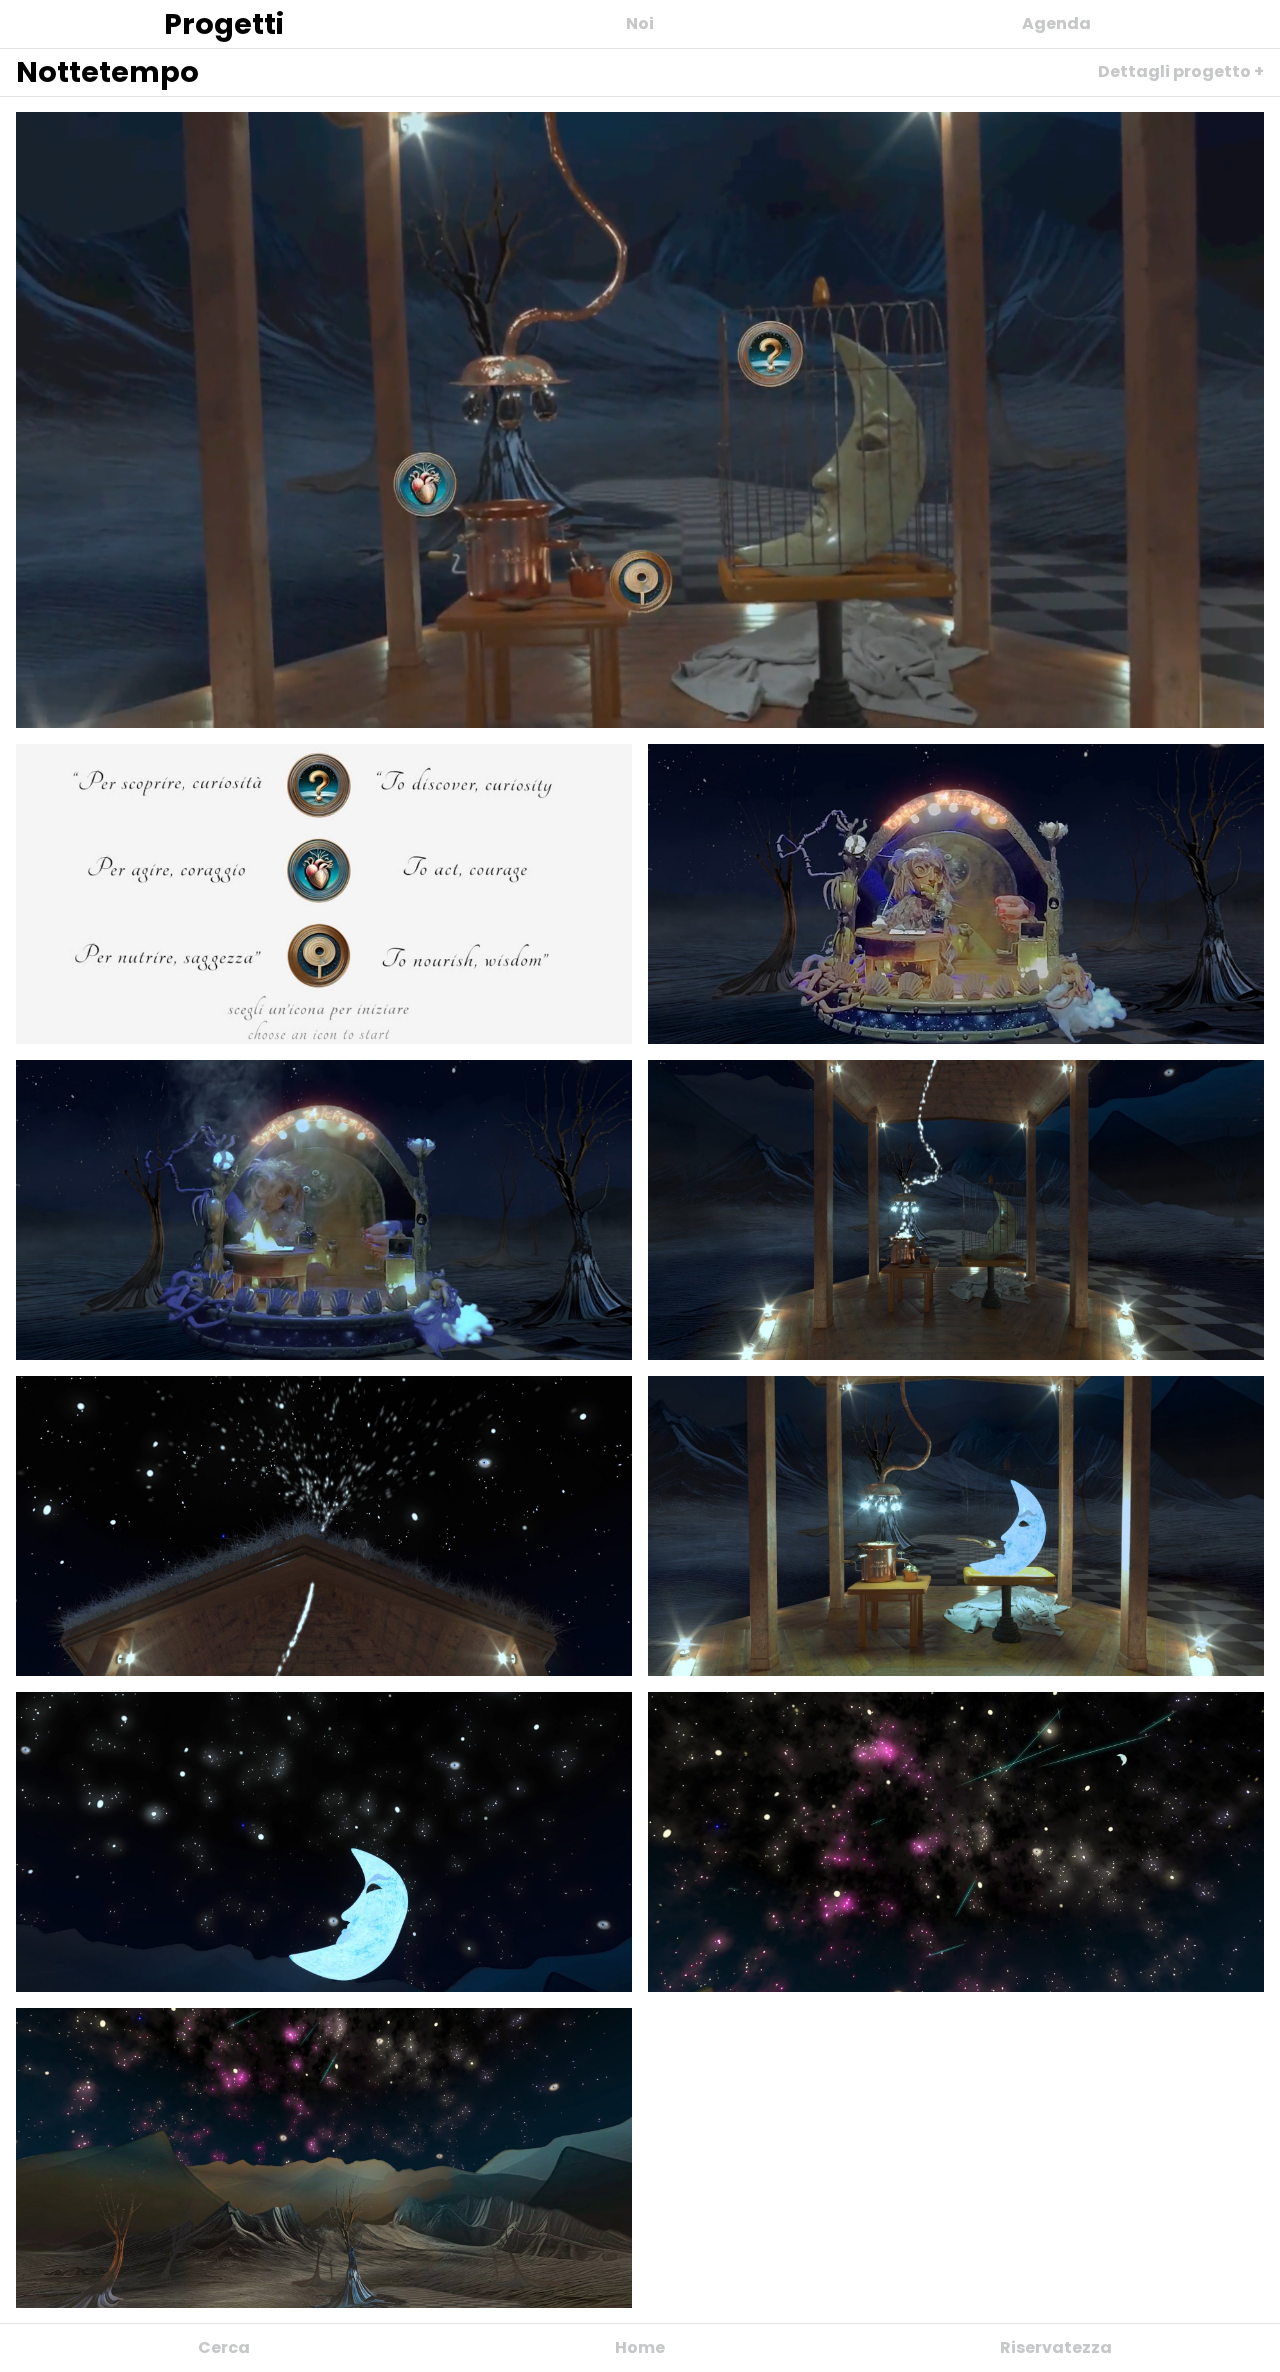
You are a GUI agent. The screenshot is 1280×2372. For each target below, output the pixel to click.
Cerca (224, 2347)
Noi (640, 23)
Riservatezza (1056, 2347)
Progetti (224, 24)
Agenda (1056, 23)
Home (640, 2347)
